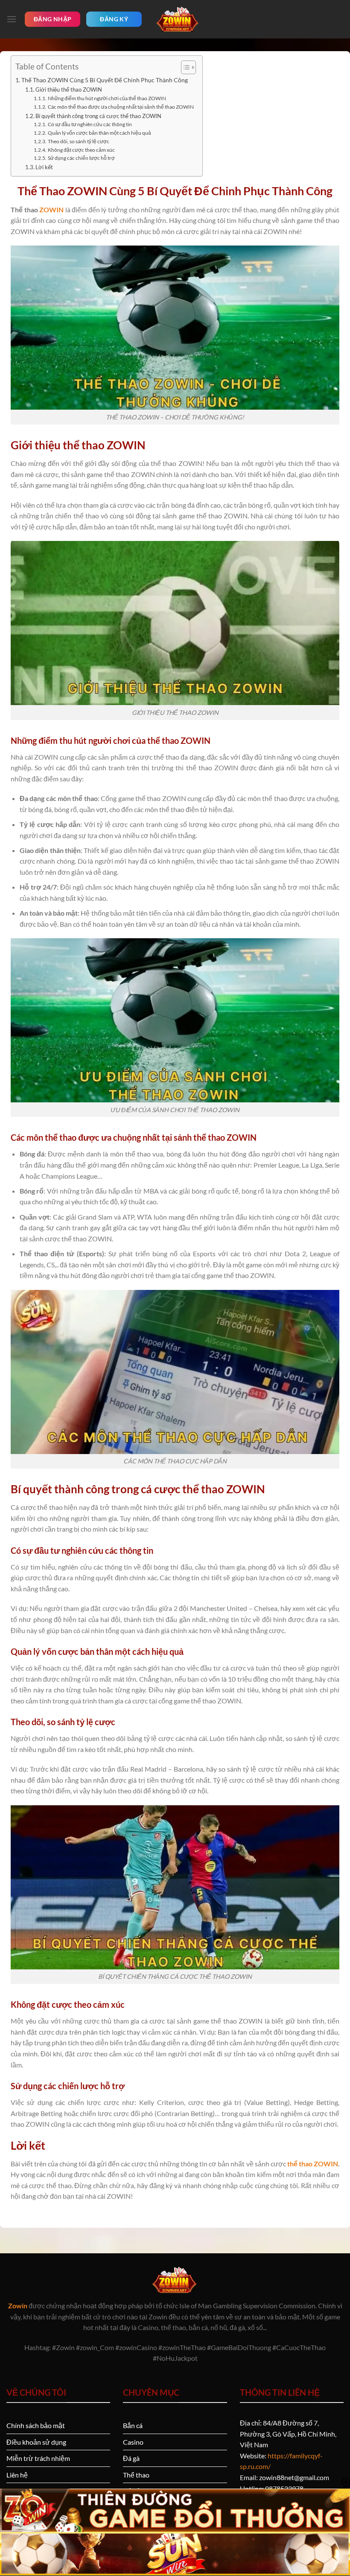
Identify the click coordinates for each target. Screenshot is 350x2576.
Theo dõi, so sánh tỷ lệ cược (79, 141)
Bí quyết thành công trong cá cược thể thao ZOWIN (98, 116)
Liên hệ (17, 2475)
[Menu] (12, 19)
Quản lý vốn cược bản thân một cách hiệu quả (99, 133)
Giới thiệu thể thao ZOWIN (69, 90)
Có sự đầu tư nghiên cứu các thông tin (90, 124)
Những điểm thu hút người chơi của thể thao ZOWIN (107, 98)
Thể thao (136, 2475)
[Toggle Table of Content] (184, 67)
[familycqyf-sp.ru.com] (178, 19)
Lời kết (44, 167)
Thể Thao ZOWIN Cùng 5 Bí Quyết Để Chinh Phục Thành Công (105, 80)
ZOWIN (51, 210)
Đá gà (131, 2458)
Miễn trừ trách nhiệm (38, 2458)
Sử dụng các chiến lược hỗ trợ (81, 158)
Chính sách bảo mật (36, 2425)
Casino (133, 2442)
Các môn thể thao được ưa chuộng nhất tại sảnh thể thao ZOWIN (121, 107)
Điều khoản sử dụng (36, 2442)
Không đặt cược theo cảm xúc (81, 150)
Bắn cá (133, 2425)
